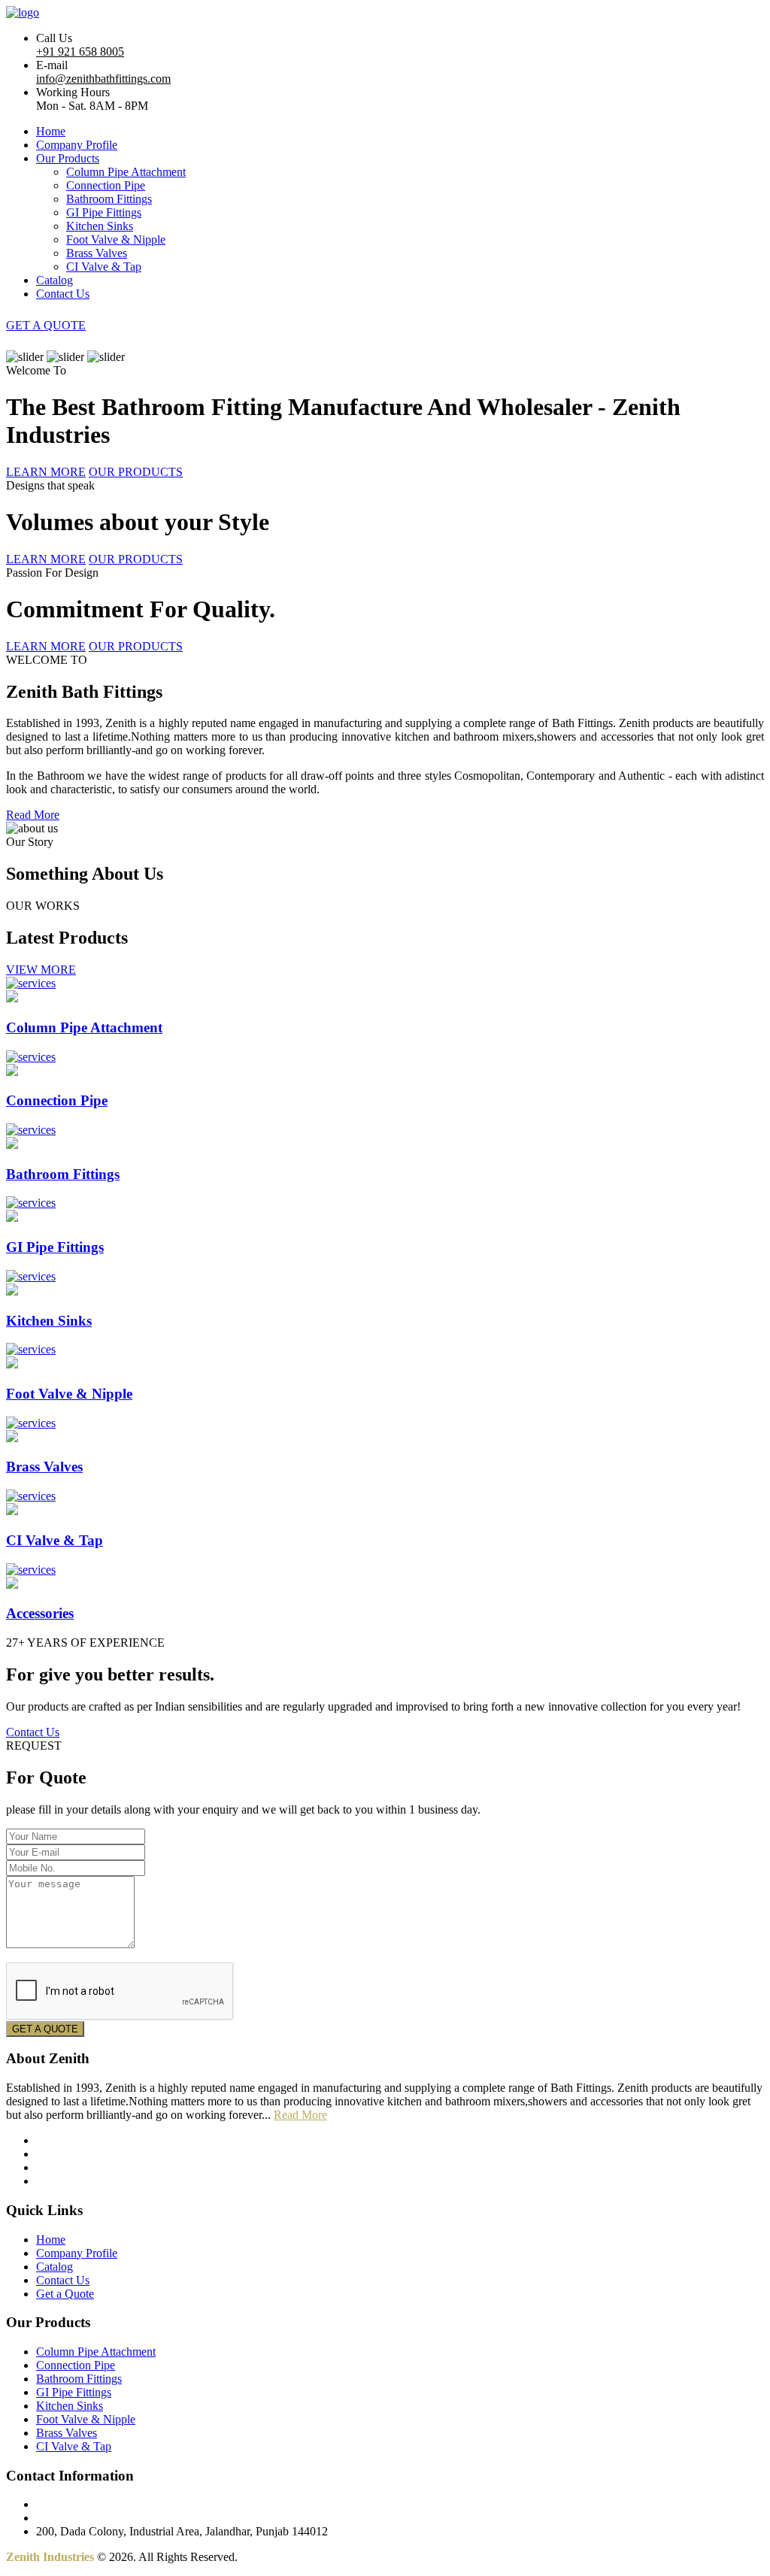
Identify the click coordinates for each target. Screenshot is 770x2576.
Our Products (68, 158)
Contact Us (63, 294)
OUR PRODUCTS (136, 472)
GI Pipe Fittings (104, 212)
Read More (33, 815)
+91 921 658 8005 (80, 52)
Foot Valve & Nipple (116, 239)
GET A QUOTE (46, 325)
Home (51, 131)
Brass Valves (97, 253)
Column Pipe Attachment (126, 172)
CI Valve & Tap (104, 267)
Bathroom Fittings (109, 199)
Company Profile (77, 145)
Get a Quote (65, 2294)
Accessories (40, 1613)
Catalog (55, 280)
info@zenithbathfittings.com (103, 79)
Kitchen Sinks (100, 226)
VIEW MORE (41, 970)
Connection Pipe (106, 185)
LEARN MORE (46, 472)
